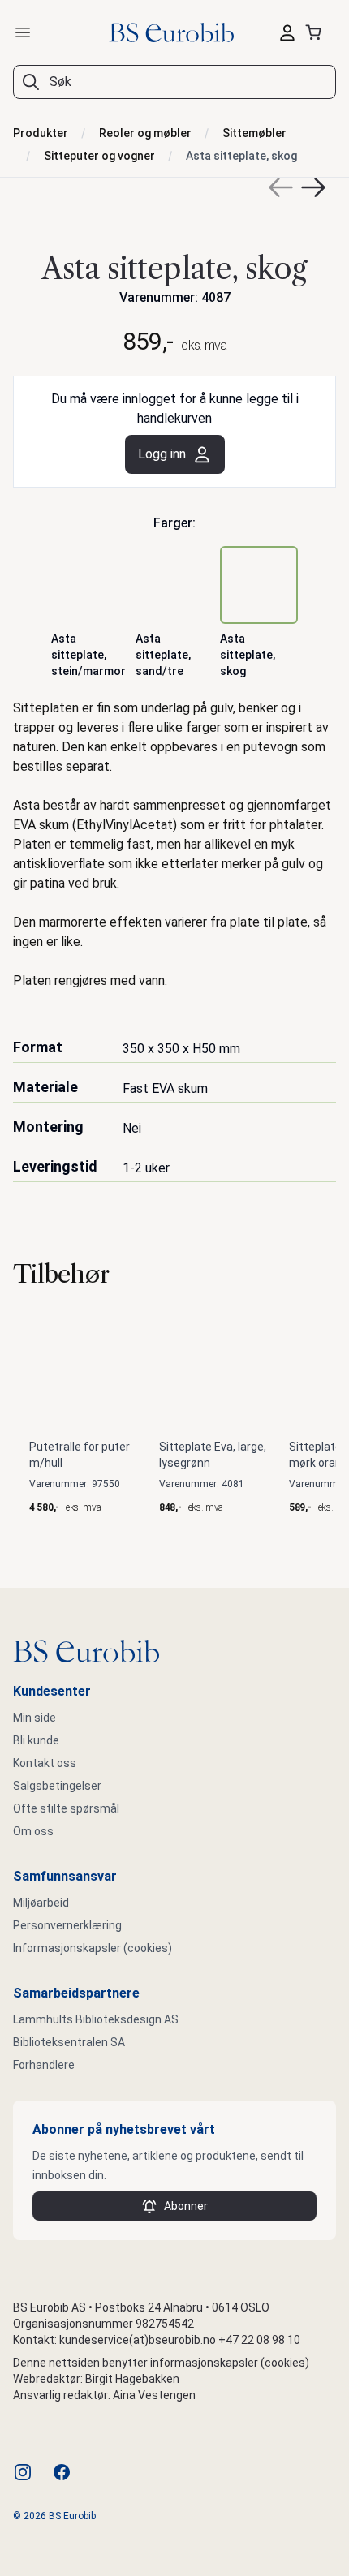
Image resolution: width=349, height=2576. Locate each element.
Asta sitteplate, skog (241, 156)
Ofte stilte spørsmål (66, 1808)
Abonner (186, 2206)
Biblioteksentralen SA (69, 2042)
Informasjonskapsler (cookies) (93, 1948)
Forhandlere (44, 2065)
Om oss (33, 1831)
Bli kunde (36, 1740)
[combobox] (174, 82)
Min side (34, 1718)
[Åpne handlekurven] (317, 32)
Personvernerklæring (67, 1925)
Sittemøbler (254, 133)
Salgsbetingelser (57, 1786)
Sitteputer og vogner (99, 156)
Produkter (41, 133)
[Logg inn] (287, 32)
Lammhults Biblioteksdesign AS (96, 2019)
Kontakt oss (45, 1763)
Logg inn (162, 454)
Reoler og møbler (145, 133)
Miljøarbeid (41, 1903)
